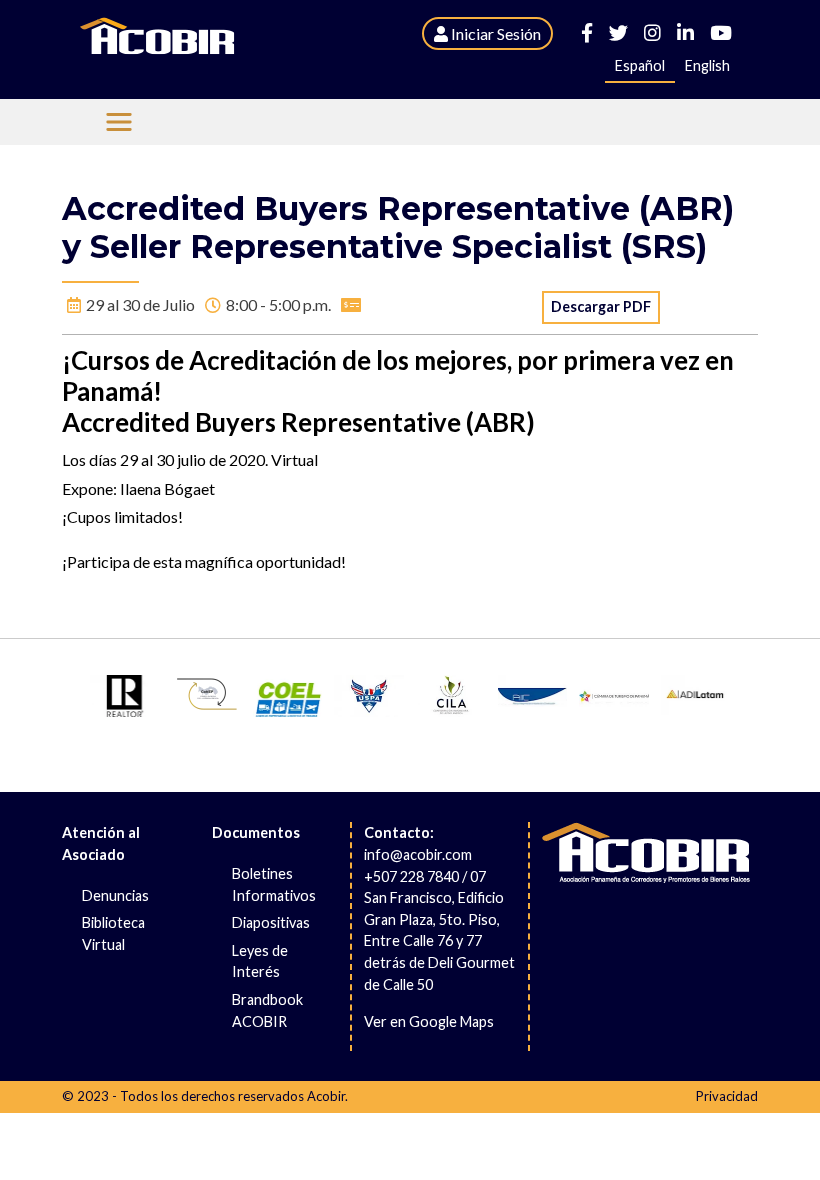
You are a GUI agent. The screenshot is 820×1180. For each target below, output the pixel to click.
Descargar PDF (601, 306)
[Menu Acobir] (119, 122)
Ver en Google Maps (429, 1021)
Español (640, 65)
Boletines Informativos (274, 884)
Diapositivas (271, 922)
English (707, 65)
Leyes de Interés (260, 961)
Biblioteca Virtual (113, 933)
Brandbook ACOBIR (267, 1010)
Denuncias (115, 895)
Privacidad (727, 1096)
